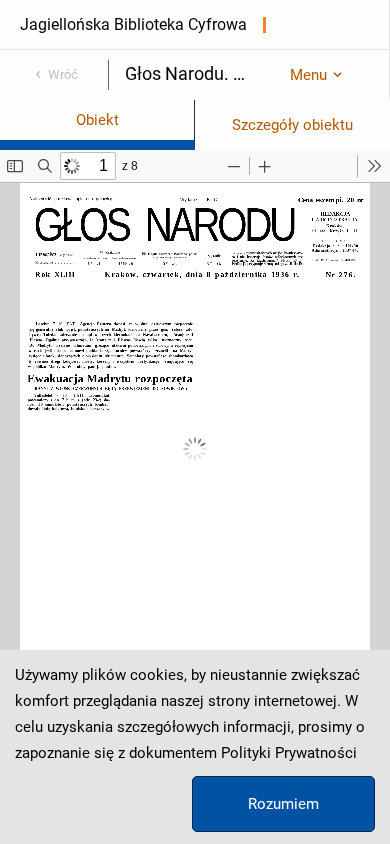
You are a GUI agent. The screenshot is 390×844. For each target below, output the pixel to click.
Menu (308, 75)
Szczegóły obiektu (292, 125)
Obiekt (97, 120)
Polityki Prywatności (289, 753)
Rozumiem (283, 804)
